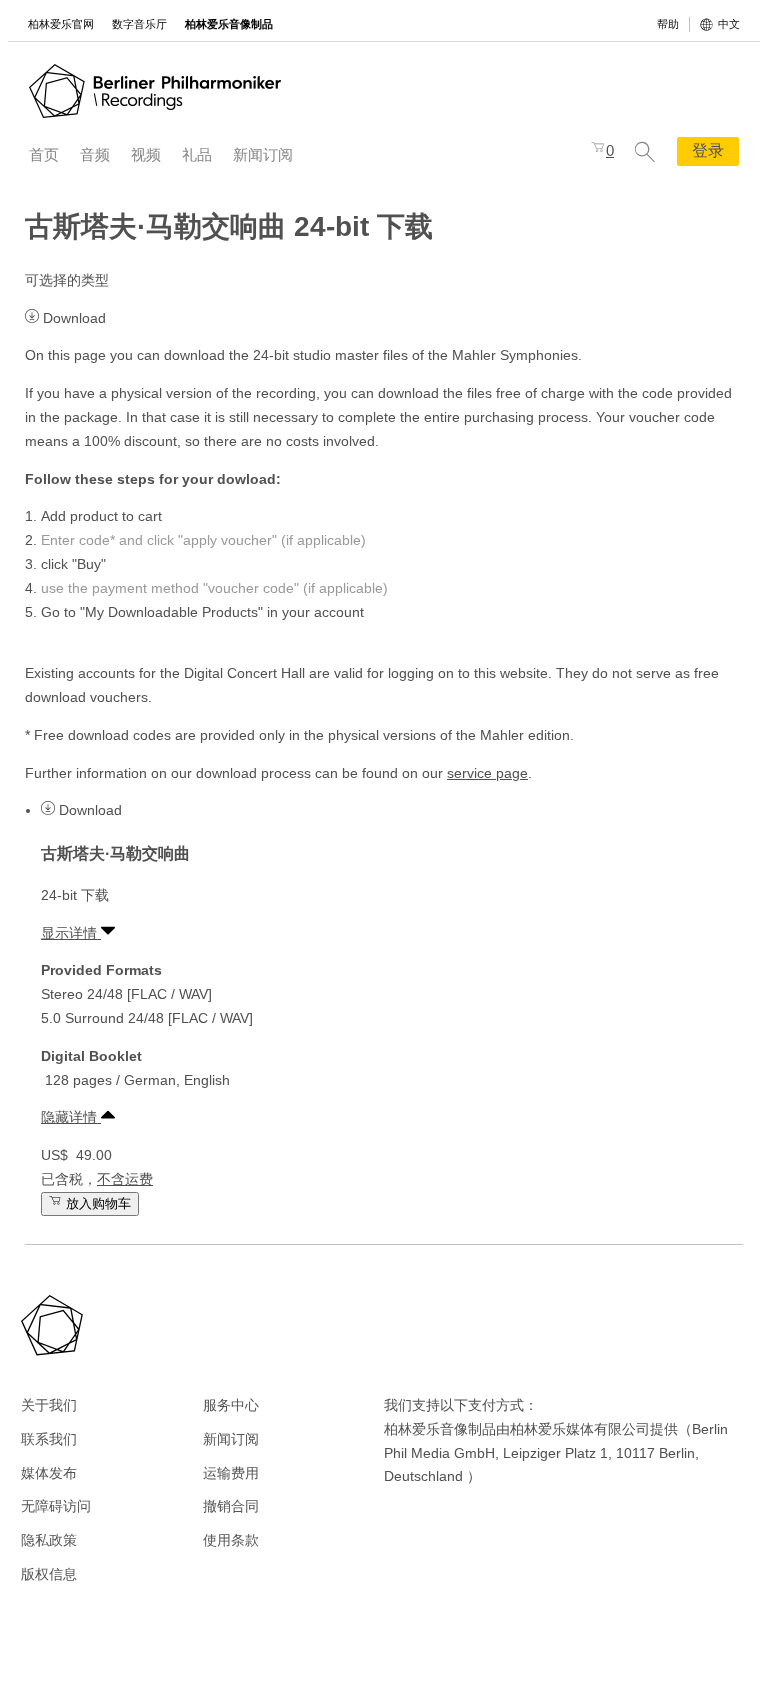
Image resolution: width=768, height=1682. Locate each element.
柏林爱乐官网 (61, 24)
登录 (708, 150)
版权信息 (49, 1574)
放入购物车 (96, 1203)
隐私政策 (49, 1540)
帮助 (668, 24)
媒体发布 (49, 1473)
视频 (146, 154)
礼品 (197, 154)
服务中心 (231, 1405)
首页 (44, 154)
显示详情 (71, 933)
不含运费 (125, 1179)
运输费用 (231, 1473)
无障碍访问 (56, 1506)
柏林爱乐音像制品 (229, 24)
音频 (95, 154)
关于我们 (49, 1405)
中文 (729, 24)
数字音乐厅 (139, 24)
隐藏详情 (71, 1117)
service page (487, 773)
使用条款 (231, 1540)
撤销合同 (231, 1506)
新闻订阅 (263, 154)
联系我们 (49, 1439)
